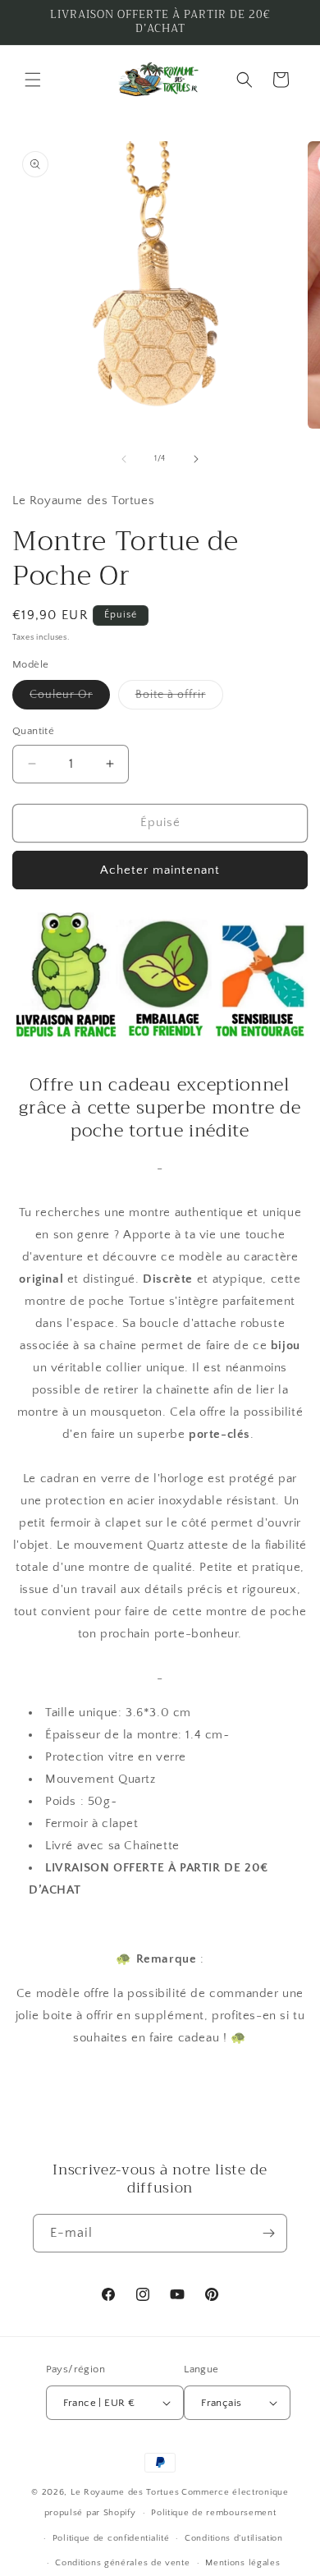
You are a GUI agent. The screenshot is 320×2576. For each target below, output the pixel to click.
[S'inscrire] (268, 2233)
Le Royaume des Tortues (125, 2492)
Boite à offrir (179, 698)
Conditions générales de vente (122, 2563)
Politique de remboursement (213, 2513)
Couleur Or (70, 698)
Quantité (33, 731)
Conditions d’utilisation (234, 2538)
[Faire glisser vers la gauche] (124, 459)
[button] (33, 80)
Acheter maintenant (160, 870)
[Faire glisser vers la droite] (196, 459)
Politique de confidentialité (111, 2538)
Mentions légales (242, 2563)
